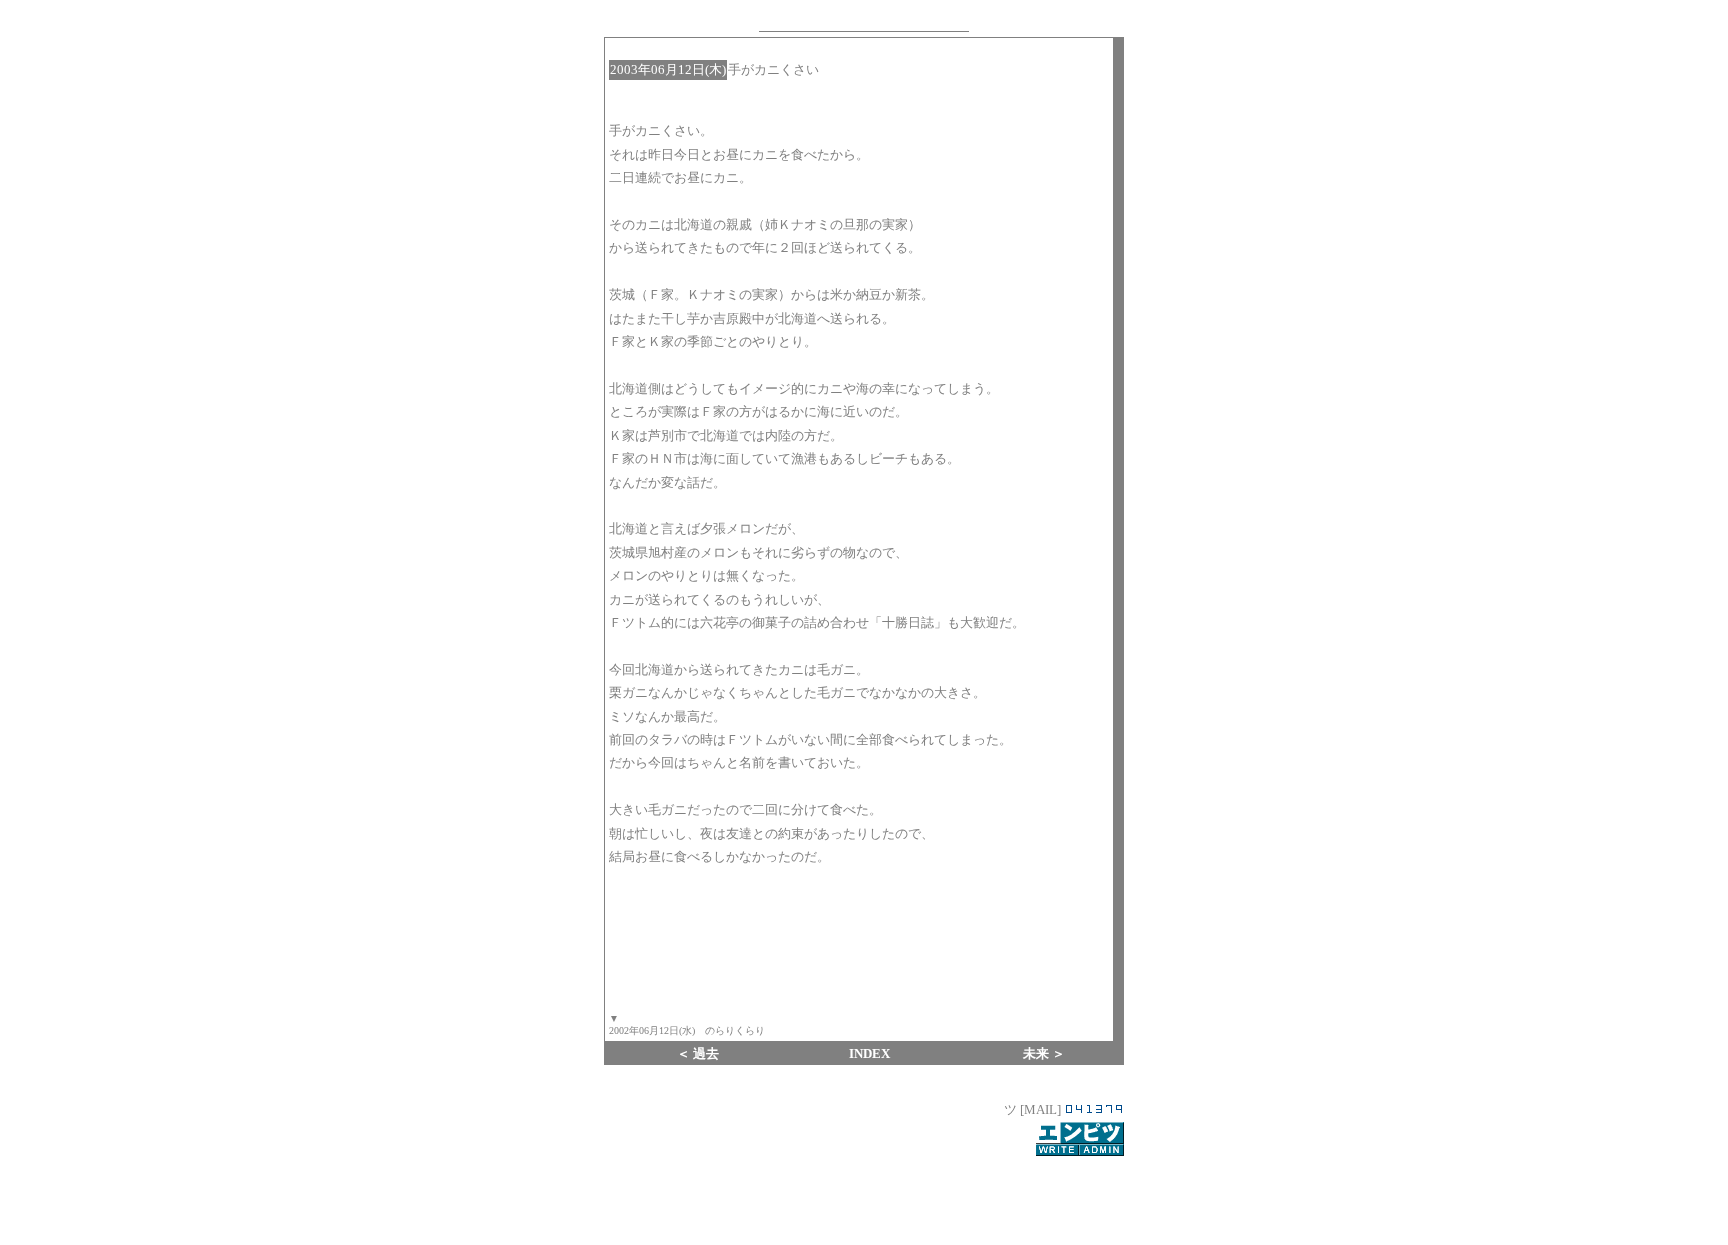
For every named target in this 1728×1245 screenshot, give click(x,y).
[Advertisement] (864, 1189)
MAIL (1040, 1109)
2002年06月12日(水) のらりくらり (687, 1030)
